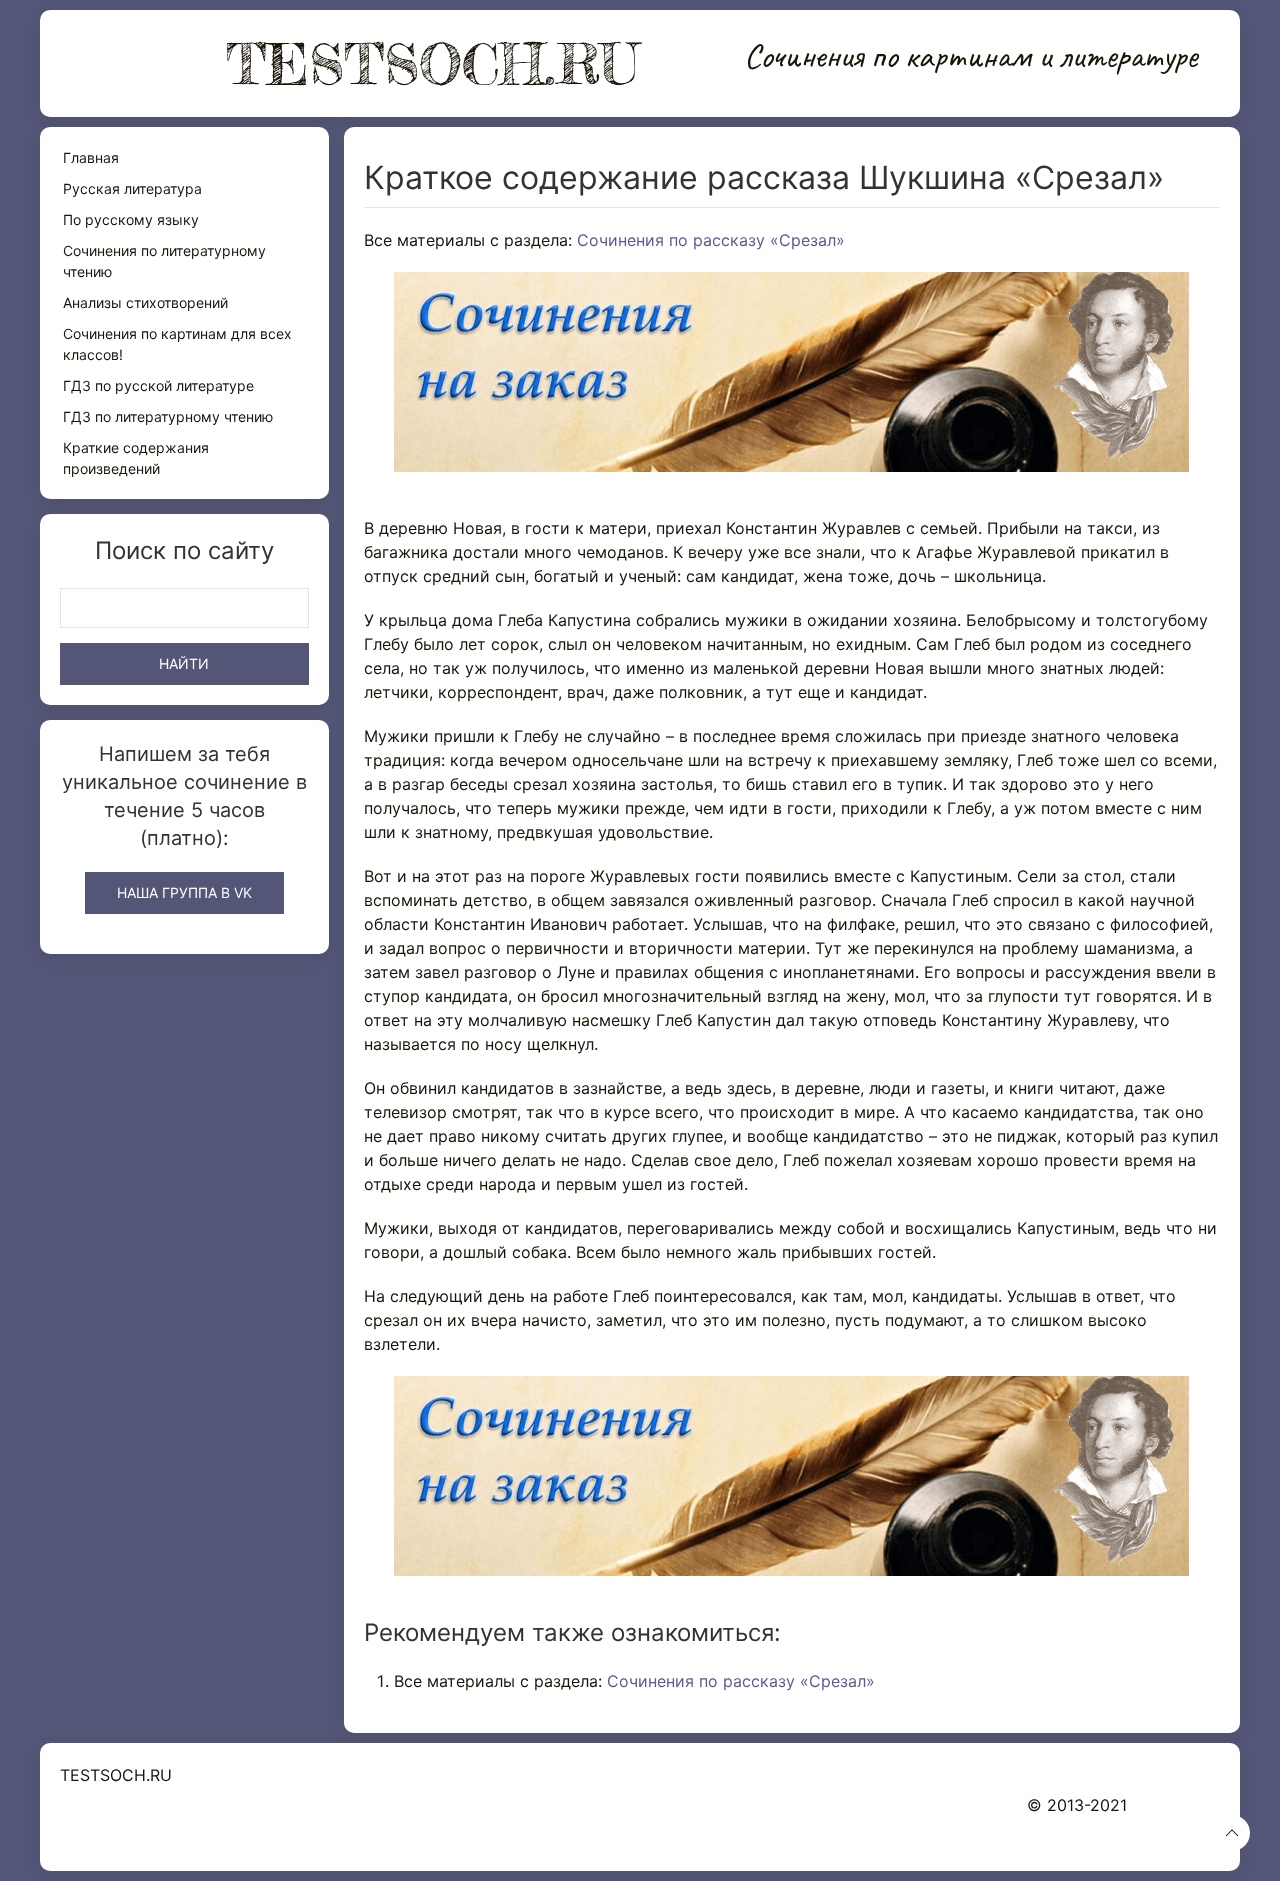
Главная (91, 157)
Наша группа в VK (184, 892)
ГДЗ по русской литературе (158, 385)
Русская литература (132, 188)
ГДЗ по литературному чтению (168, 416)
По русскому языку (131, 219)
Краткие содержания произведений (136, 458)
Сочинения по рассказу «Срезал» (711, 240)
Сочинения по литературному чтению (164, 261)
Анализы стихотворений (145, 302)
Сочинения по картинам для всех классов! (177, 344)
